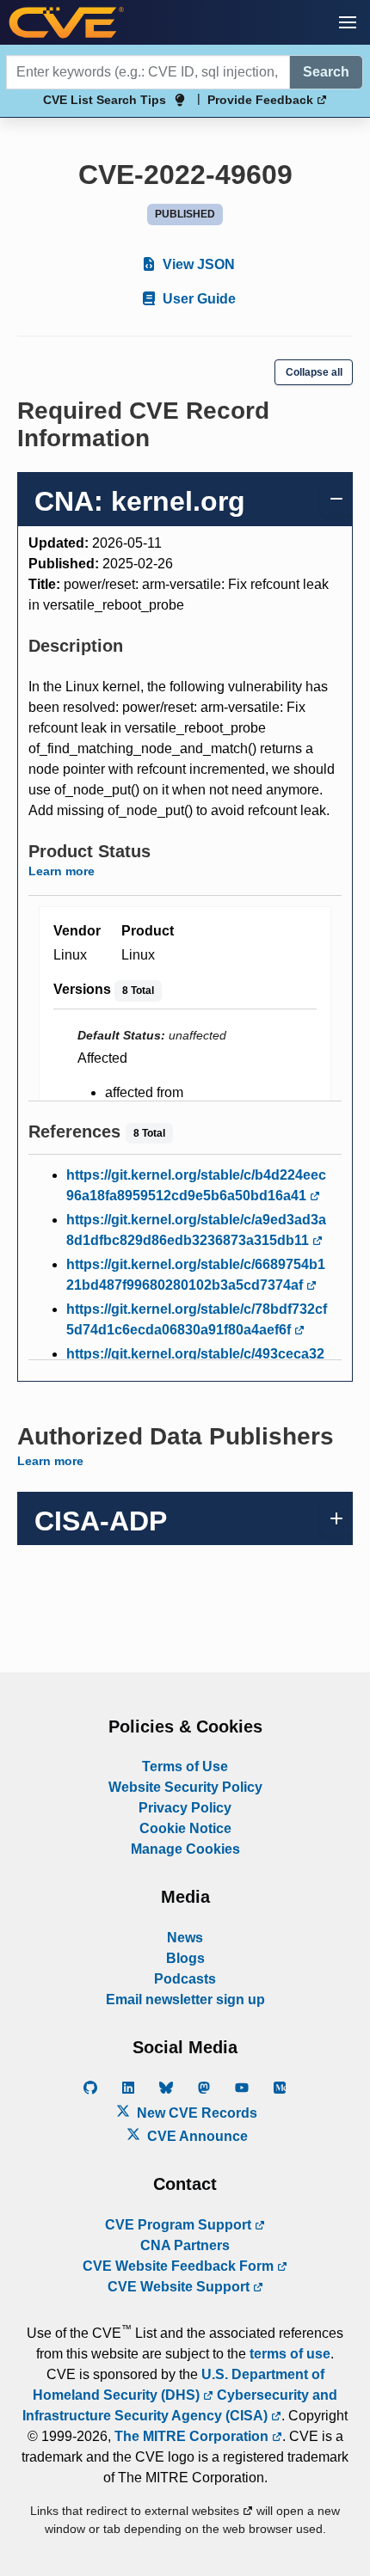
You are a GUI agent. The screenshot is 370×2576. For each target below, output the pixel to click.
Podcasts (185, 1979)
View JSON (197, 264)
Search (326, 72)
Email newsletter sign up (185, 1999)
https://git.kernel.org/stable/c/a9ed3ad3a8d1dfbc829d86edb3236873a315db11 (196, 1230)
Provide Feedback (262, 100)
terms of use (290, 2354)
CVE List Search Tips (105, 100)
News (185, 1938)
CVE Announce (196, 2136)
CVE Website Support (180, 2287)
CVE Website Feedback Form (180, 2266)
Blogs (185, 1958)
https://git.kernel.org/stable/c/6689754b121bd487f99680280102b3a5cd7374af (196, 1275)
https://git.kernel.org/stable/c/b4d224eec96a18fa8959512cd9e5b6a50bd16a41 (196, 1185)
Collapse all (314, 372)
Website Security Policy (185, 1787)
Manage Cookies (185, 1849)
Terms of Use (185, 1766)
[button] (348, 22)
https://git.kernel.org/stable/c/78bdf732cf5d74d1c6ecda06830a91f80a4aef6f (197, 1319)
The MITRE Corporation (193, 2436)
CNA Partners (185, 2245)
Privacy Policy (185, 1808)
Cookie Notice (185, 1828)
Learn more (62, 871)
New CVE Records (195, 2113)
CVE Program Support (180, 2225)
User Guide (197, 299)
